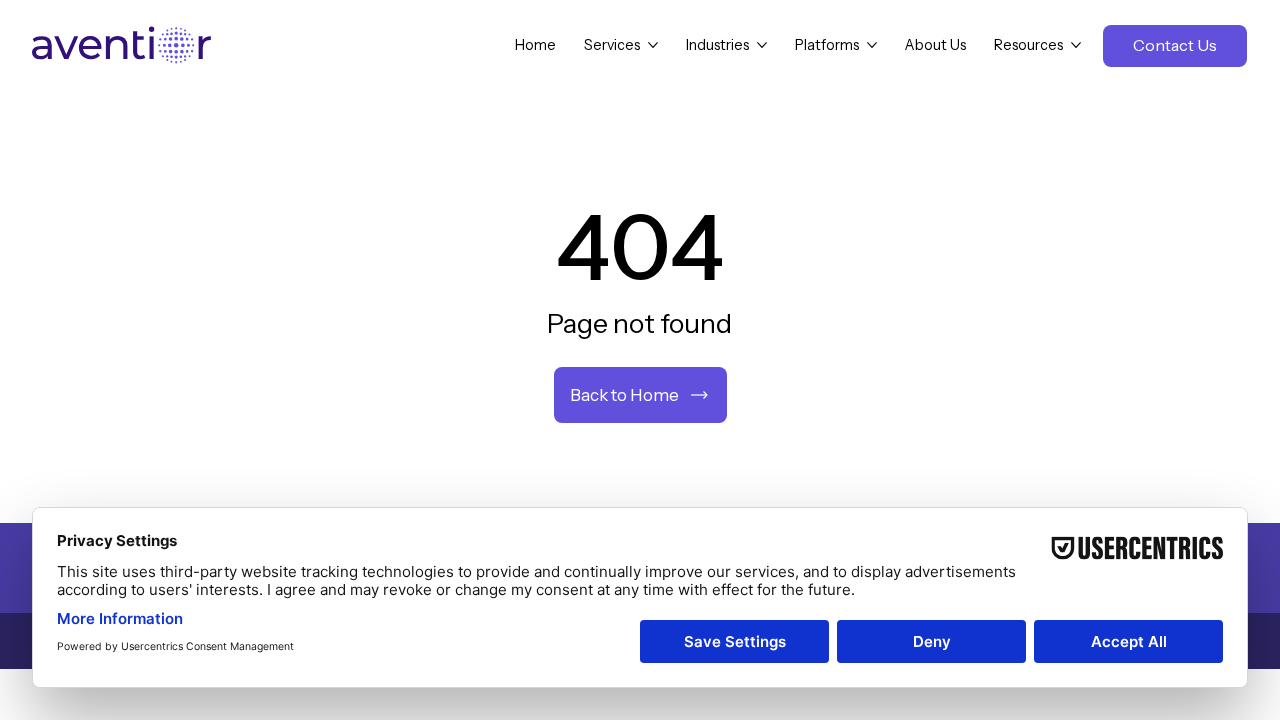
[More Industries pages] (762, 45)
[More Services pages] (653, 45)
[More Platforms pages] (872, 45)
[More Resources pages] (1076, 45)
